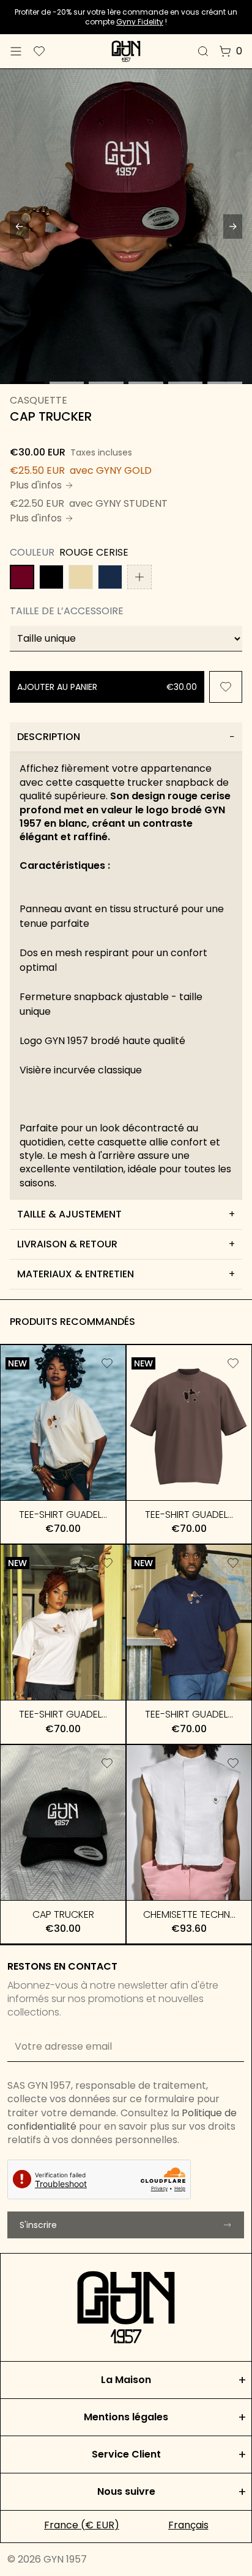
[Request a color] (139, 577)
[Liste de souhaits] (39, 51)
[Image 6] (225, 383)
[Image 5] (186, 383)
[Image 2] (67, 383)
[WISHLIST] (226, 687)
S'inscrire (38, 2225)
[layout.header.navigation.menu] (16, 51)
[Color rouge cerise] (22, 577)
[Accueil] (126, 51)
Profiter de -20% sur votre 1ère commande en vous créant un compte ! (126, 17)
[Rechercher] (203, 51)
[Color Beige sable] (81, 577)
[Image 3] (106, 383)
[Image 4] (146, 383)
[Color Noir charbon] (51, 577)
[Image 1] (27, 383)
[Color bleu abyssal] (110, 577)
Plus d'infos (36, 485)
